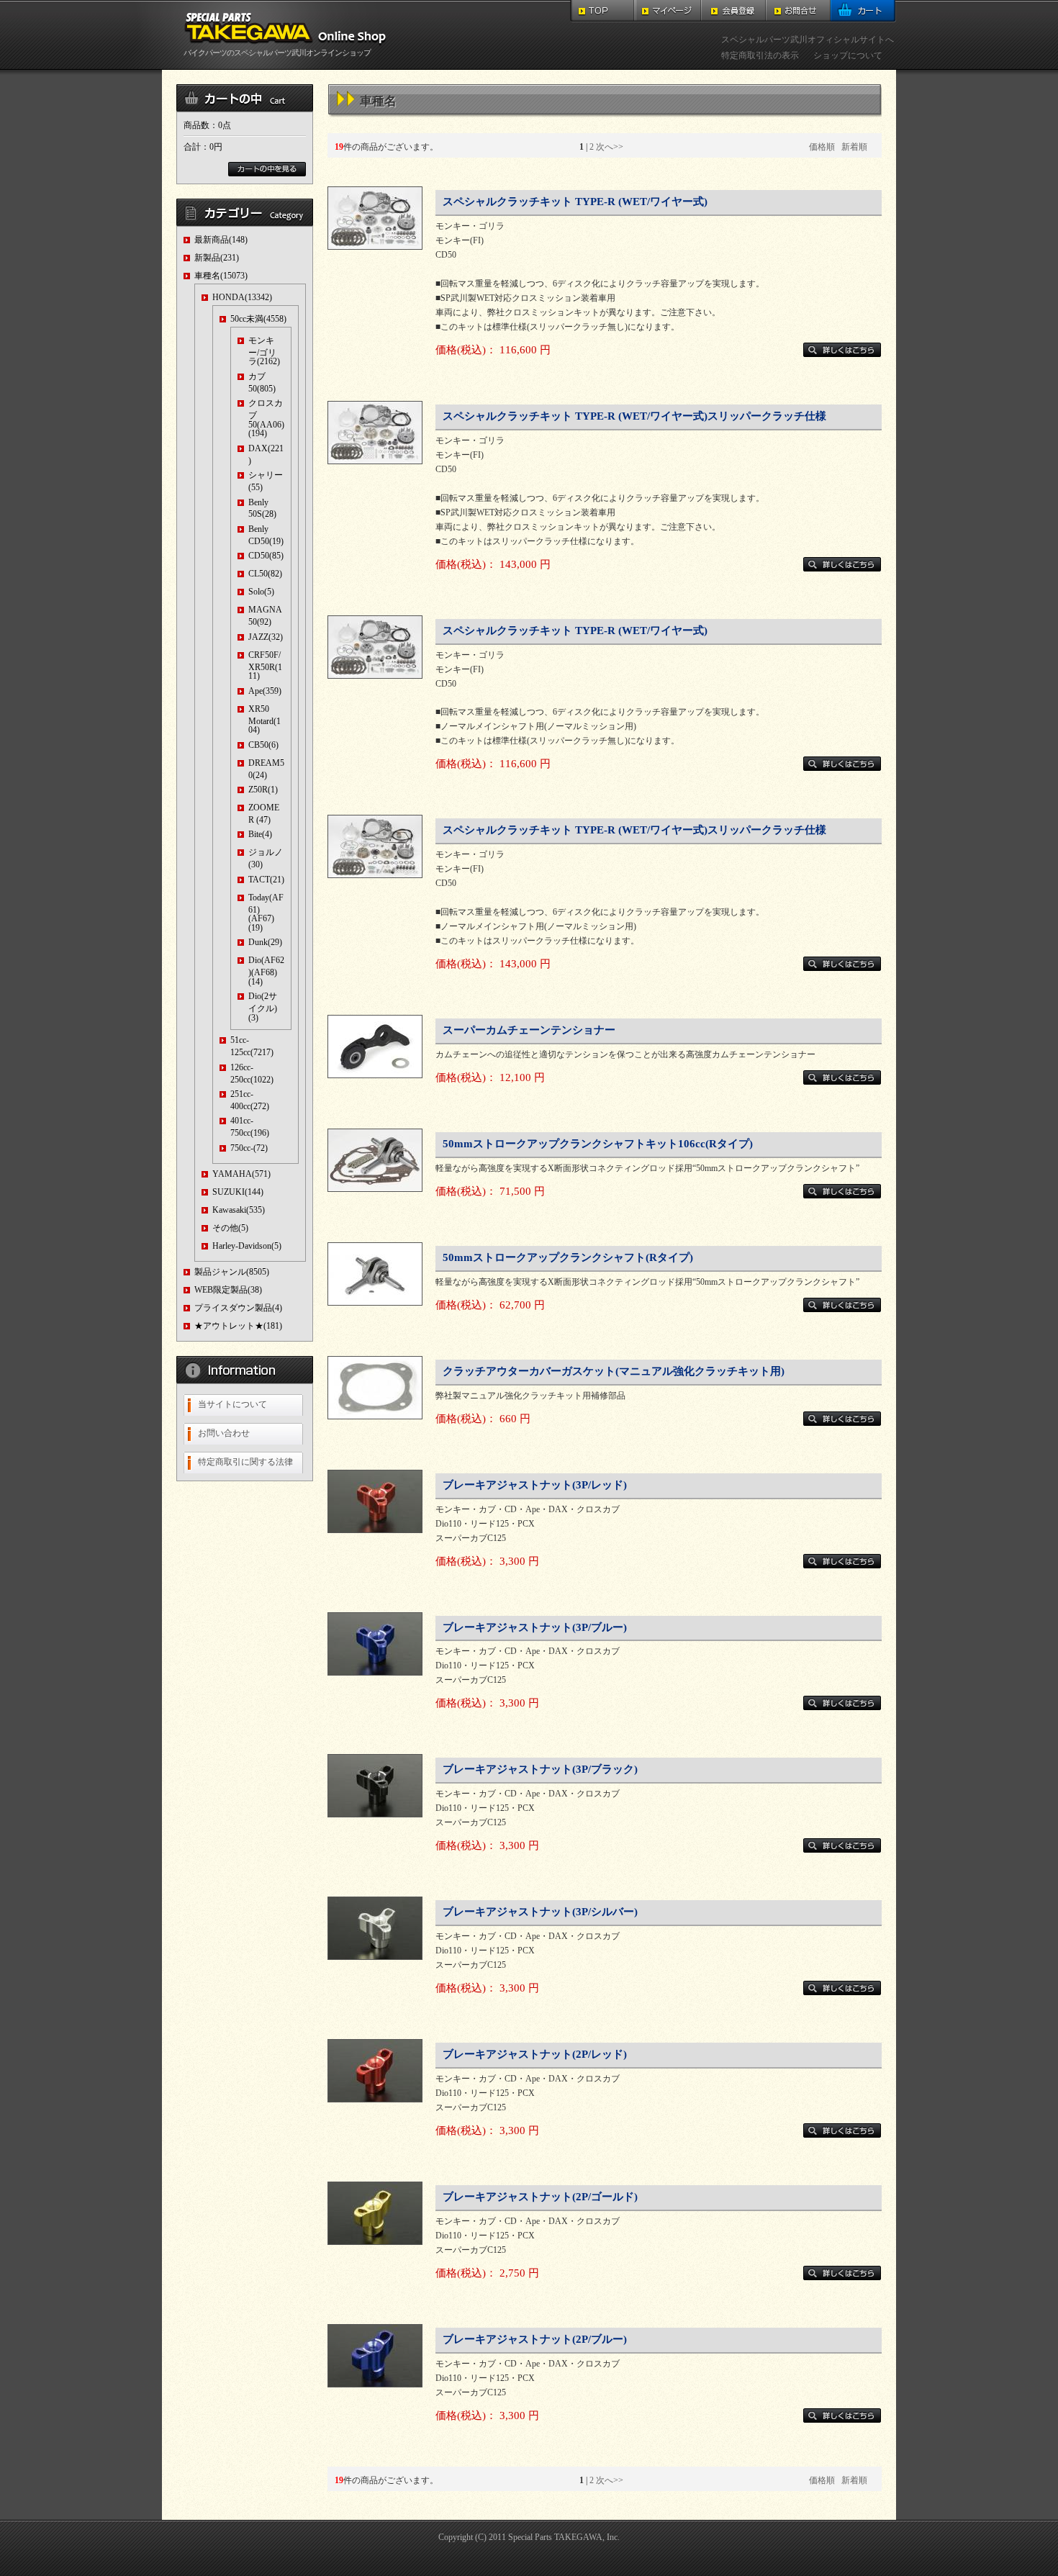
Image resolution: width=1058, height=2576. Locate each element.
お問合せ (798, 11)
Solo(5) (261, 592)
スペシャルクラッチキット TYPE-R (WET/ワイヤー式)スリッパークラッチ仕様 (634, 416)
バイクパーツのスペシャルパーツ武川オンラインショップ (277, 53)
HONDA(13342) (242, 297)
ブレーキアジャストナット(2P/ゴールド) (540, 2197)
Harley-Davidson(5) (247, 1246)
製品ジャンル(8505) (232, 1272)
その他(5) (230, 1228)
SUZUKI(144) (238, 1192)
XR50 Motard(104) (264, 719)
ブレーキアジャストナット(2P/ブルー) (535, 2339)
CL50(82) (265, 574)
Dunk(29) (265, 942)
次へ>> (610, 147)
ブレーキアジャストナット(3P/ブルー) (535, 1627)
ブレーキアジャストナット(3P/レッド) (535, 1485)
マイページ (668, 11)
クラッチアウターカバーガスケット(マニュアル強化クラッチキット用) (614, 1371)
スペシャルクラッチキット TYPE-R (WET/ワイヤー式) (575, 202)
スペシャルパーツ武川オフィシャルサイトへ (808, 40)
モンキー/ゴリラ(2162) (264, 351)
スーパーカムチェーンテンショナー (529, 1030)
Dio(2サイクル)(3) (263, 1007)
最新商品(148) (221, 240)
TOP (603, 11)
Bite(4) (260, 834)
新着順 (854, 147)
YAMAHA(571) (241, 1174)
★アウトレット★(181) (238, 1326)
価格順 (822, 147)
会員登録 (733, 11)
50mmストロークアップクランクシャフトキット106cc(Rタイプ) (598, 1144)
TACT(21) (266, 880)
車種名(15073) (221, 276)
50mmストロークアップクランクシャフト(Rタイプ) (568, 1257)
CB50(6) (263, 745)
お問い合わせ (224, 1433)
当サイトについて (232, 1404)
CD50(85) (266, 556)
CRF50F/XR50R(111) (265, 665)
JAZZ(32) (266, 637)
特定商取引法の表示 (760, 55)
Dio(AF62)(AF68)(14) (266, 971)
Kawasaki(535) (239, 1210)
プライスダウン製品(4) (238, 1308)
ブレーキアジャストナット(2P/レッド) (535, 2054)
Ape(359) (265, 691)
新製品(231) (217, 258)
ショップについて (848, 55)
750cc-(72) (249, 1148)
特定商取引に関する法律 (245, 1462)
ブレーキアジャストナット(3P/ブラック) (540, 1769)
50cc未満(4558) (258, 319)
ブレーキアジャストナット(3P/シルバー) (540, 1912)
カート (863, 11)
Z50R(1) (263, 790)
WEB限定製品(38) (228, 1290)
